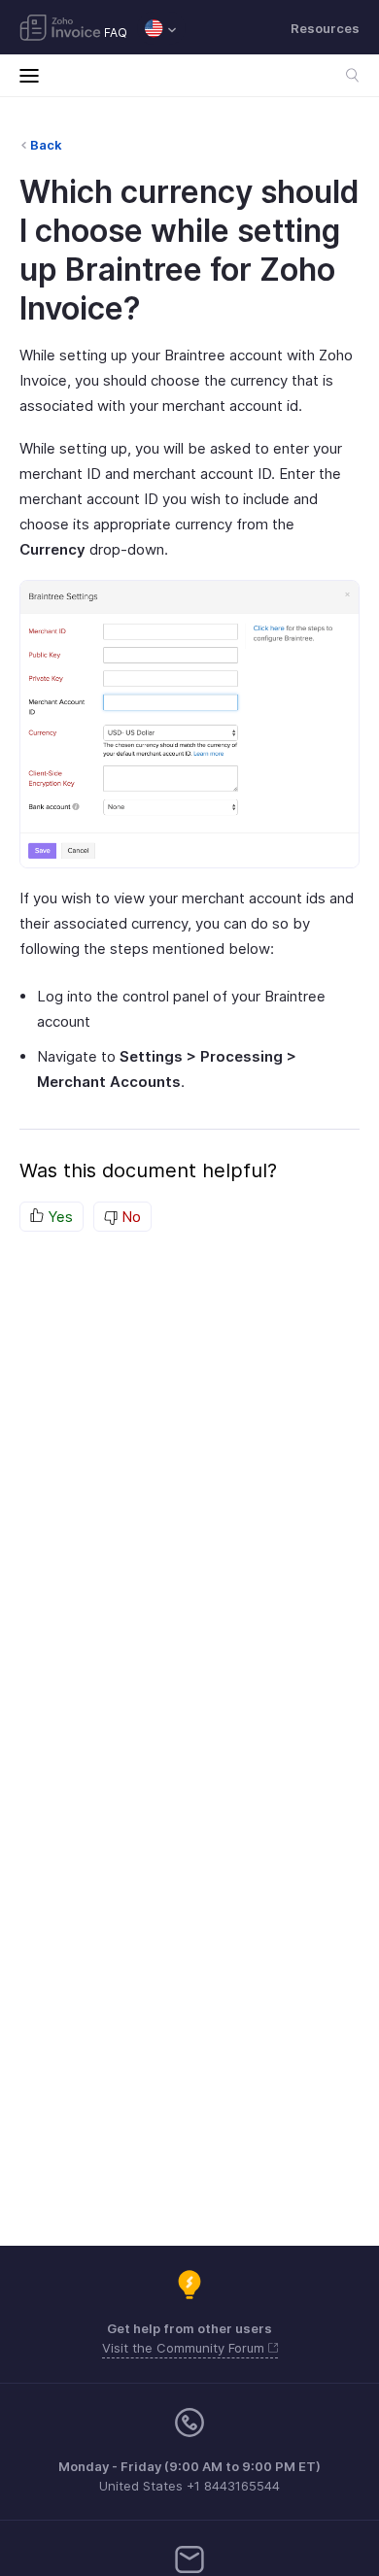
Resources (325, 28)
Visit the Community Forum (185, 2348)
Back (46, 145)
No (129, 1217)
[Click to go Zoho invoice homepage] (60, 29)
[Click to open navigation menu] (34, 75)
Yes (58, 1217)
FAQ (116, 33)
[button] (161, 28)
